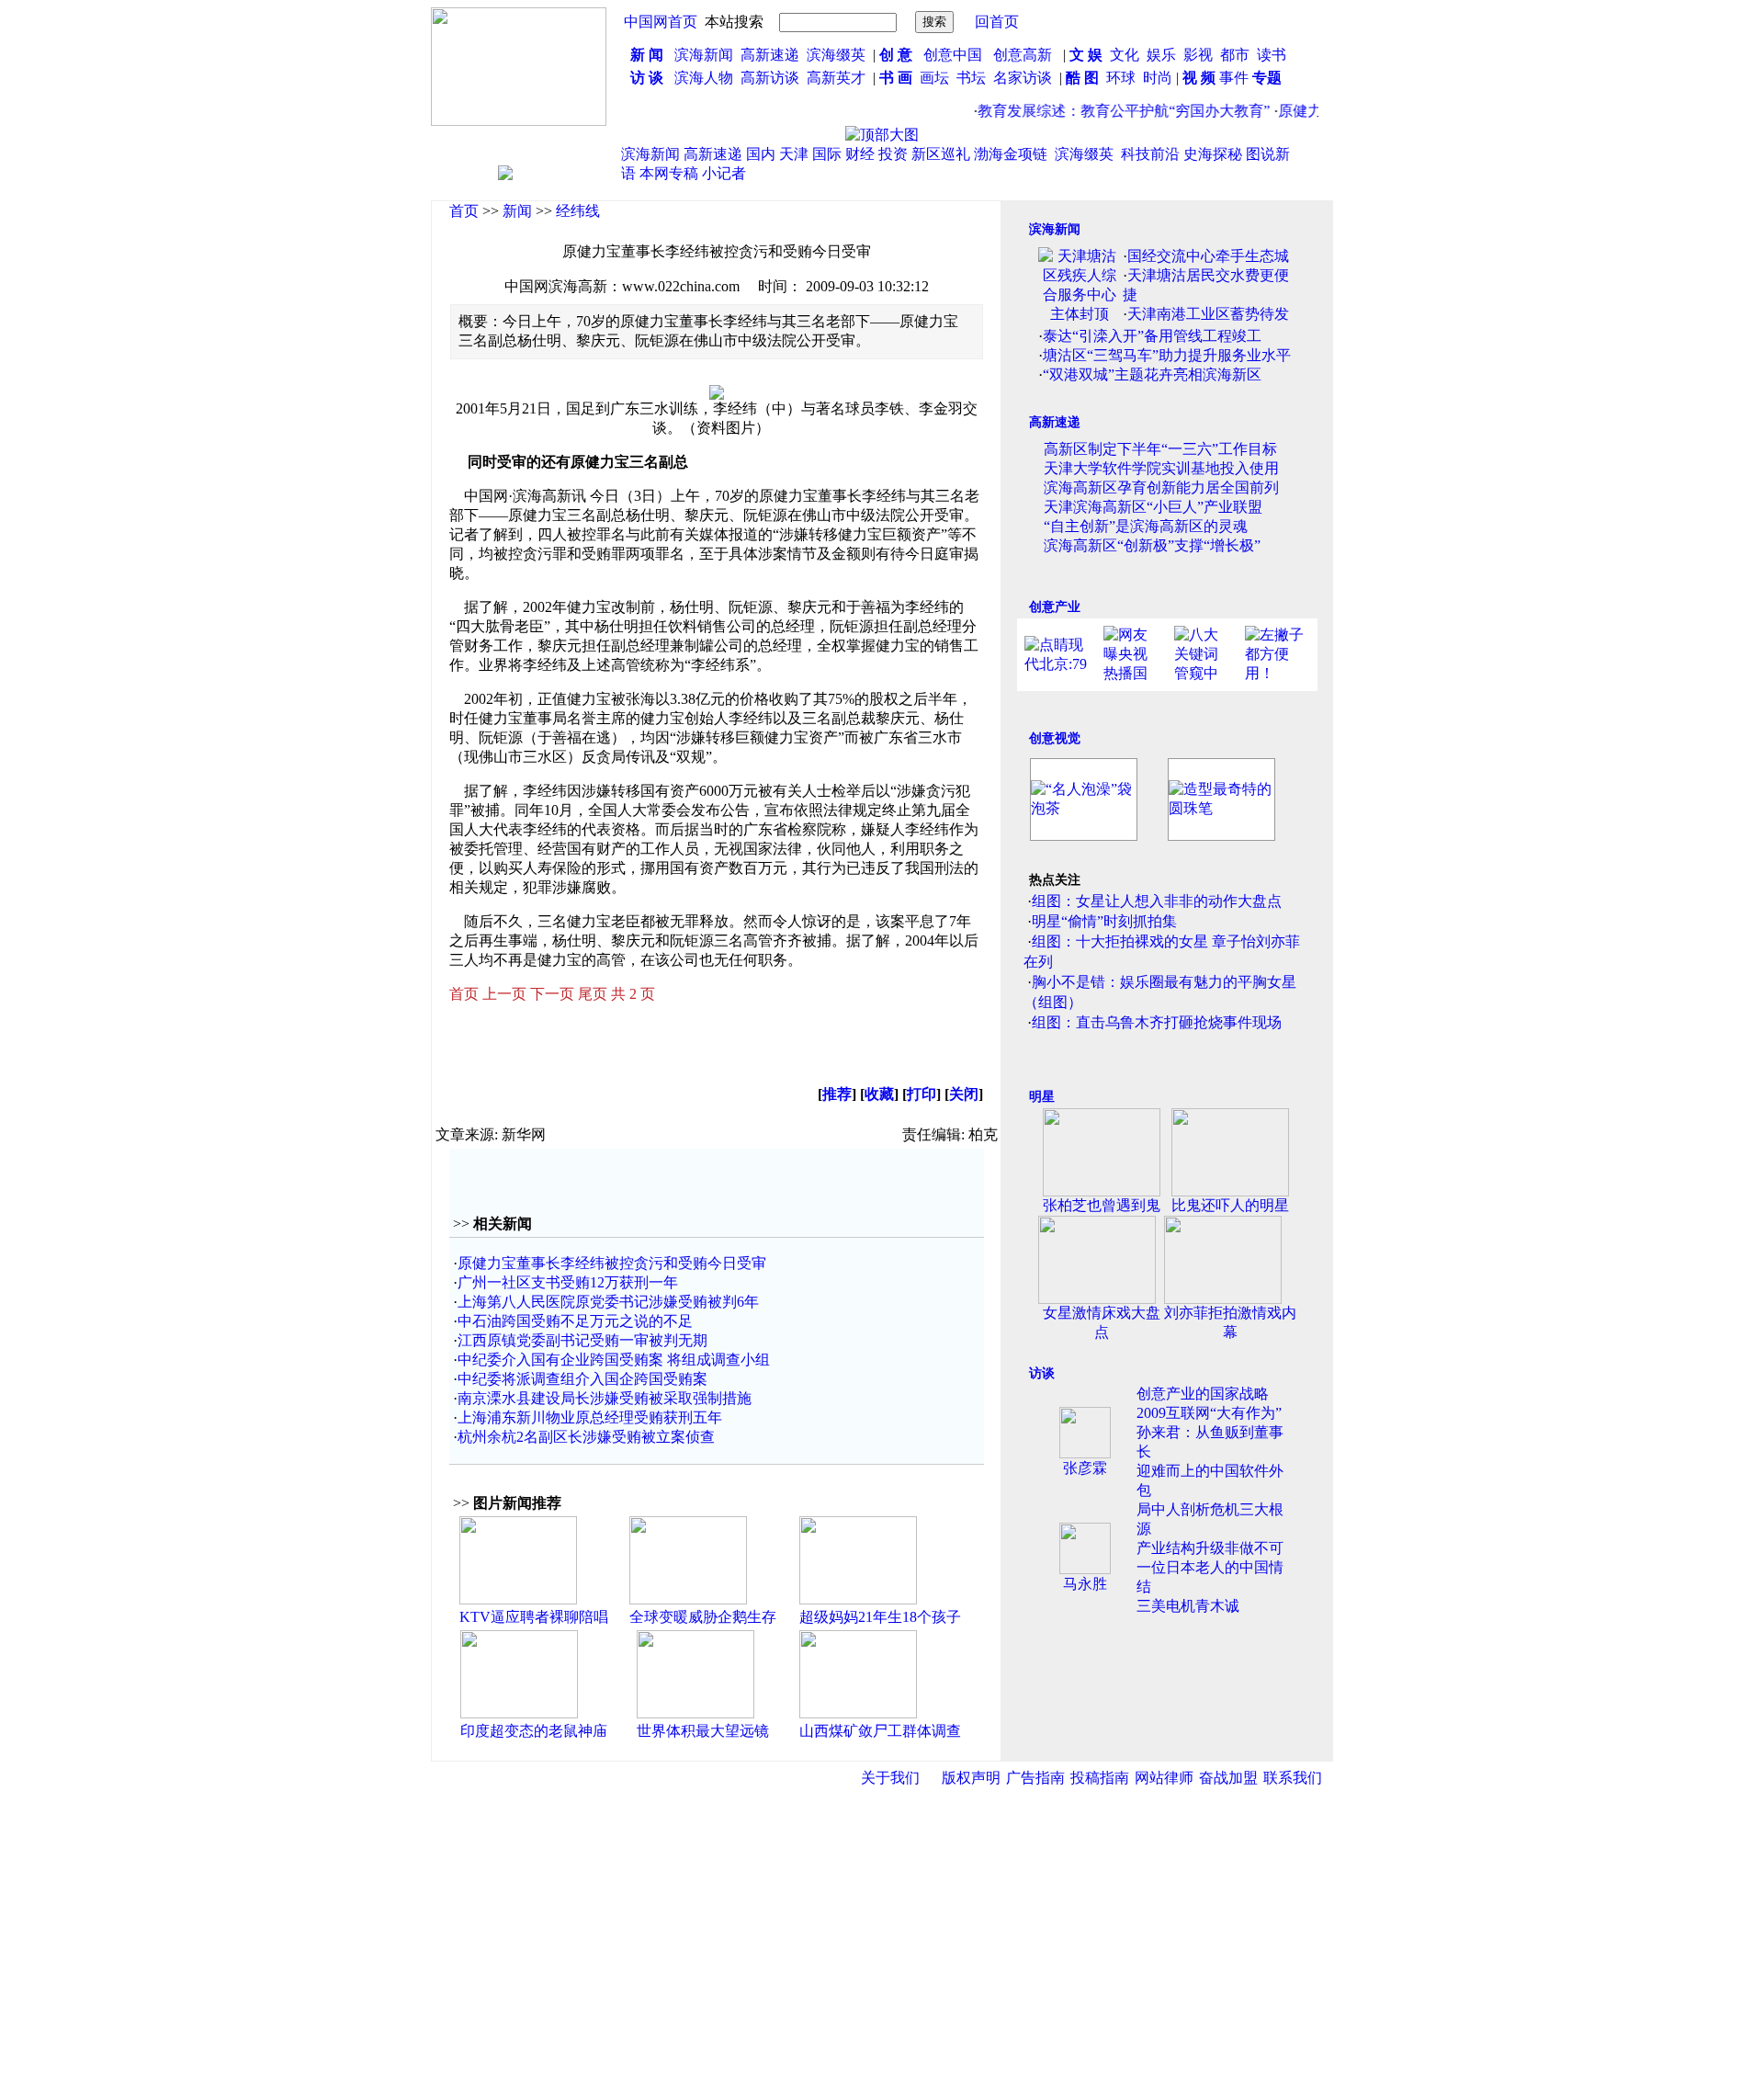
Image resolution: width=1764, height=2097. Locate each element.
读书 (1272, 55)
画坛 (934, 78)
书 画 (896, 78)
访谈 (1042, 1373)
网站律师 (1164, 1778)
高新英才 (840, 78)
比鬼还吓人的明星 (1230, 1205)
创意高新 (1024, 55)
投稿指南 (1100, 1778)
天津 (794, 154)
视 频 (1199, 78)
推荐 (837, 1094)
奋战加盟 (1228, 1778)
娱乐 (1161, 55)
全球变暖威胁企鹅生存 (703, 1617)
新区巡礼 (941, 154)
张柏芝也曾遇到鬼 (1102, 1205)
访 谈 (647, 78)
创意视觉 (1055, 738)
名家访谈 (1023, 78)
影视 (1200, 55)
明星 (1042, 1097)
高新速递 (770, 55)
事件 (1232, 78)
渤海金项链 (1011, 154)
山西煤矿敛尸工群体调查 (880, 1731)
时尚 (1158, 78)
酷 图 (1082, 78)
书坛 (971, 78)
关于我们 (890, 1778)
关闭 (964, 1094)
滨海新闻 (704, 55)
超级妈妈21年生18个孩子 (880, 1617)
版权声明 (971, 1778)
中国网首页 (661, 22)
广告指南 (1035, 1778)
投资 (893, 154)
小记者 (724, 173)
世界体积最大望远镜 (703, 1731)
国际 (827, 154)
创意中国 (953, 55)
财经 (860, 154)
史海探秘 (1213, 154)
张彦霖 (1085, 1468)
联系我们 (1293, 1778)
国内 (761, 154)
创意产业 (1055, 607)
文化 (1123, 55)
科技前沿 (1150, 154)
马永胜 (1085, 1584)
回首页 (997, 22)
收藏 (879, 1094)
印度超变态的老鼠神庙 (534, 1731)
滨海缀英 (836, 55)
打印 (922, 1094)
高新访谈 (772, 78)
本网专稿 (669, 173)
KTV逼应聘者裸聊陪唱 (534, 1617)
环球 (1121, 78)
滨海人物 (704, 78)
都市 (1235, 55)
